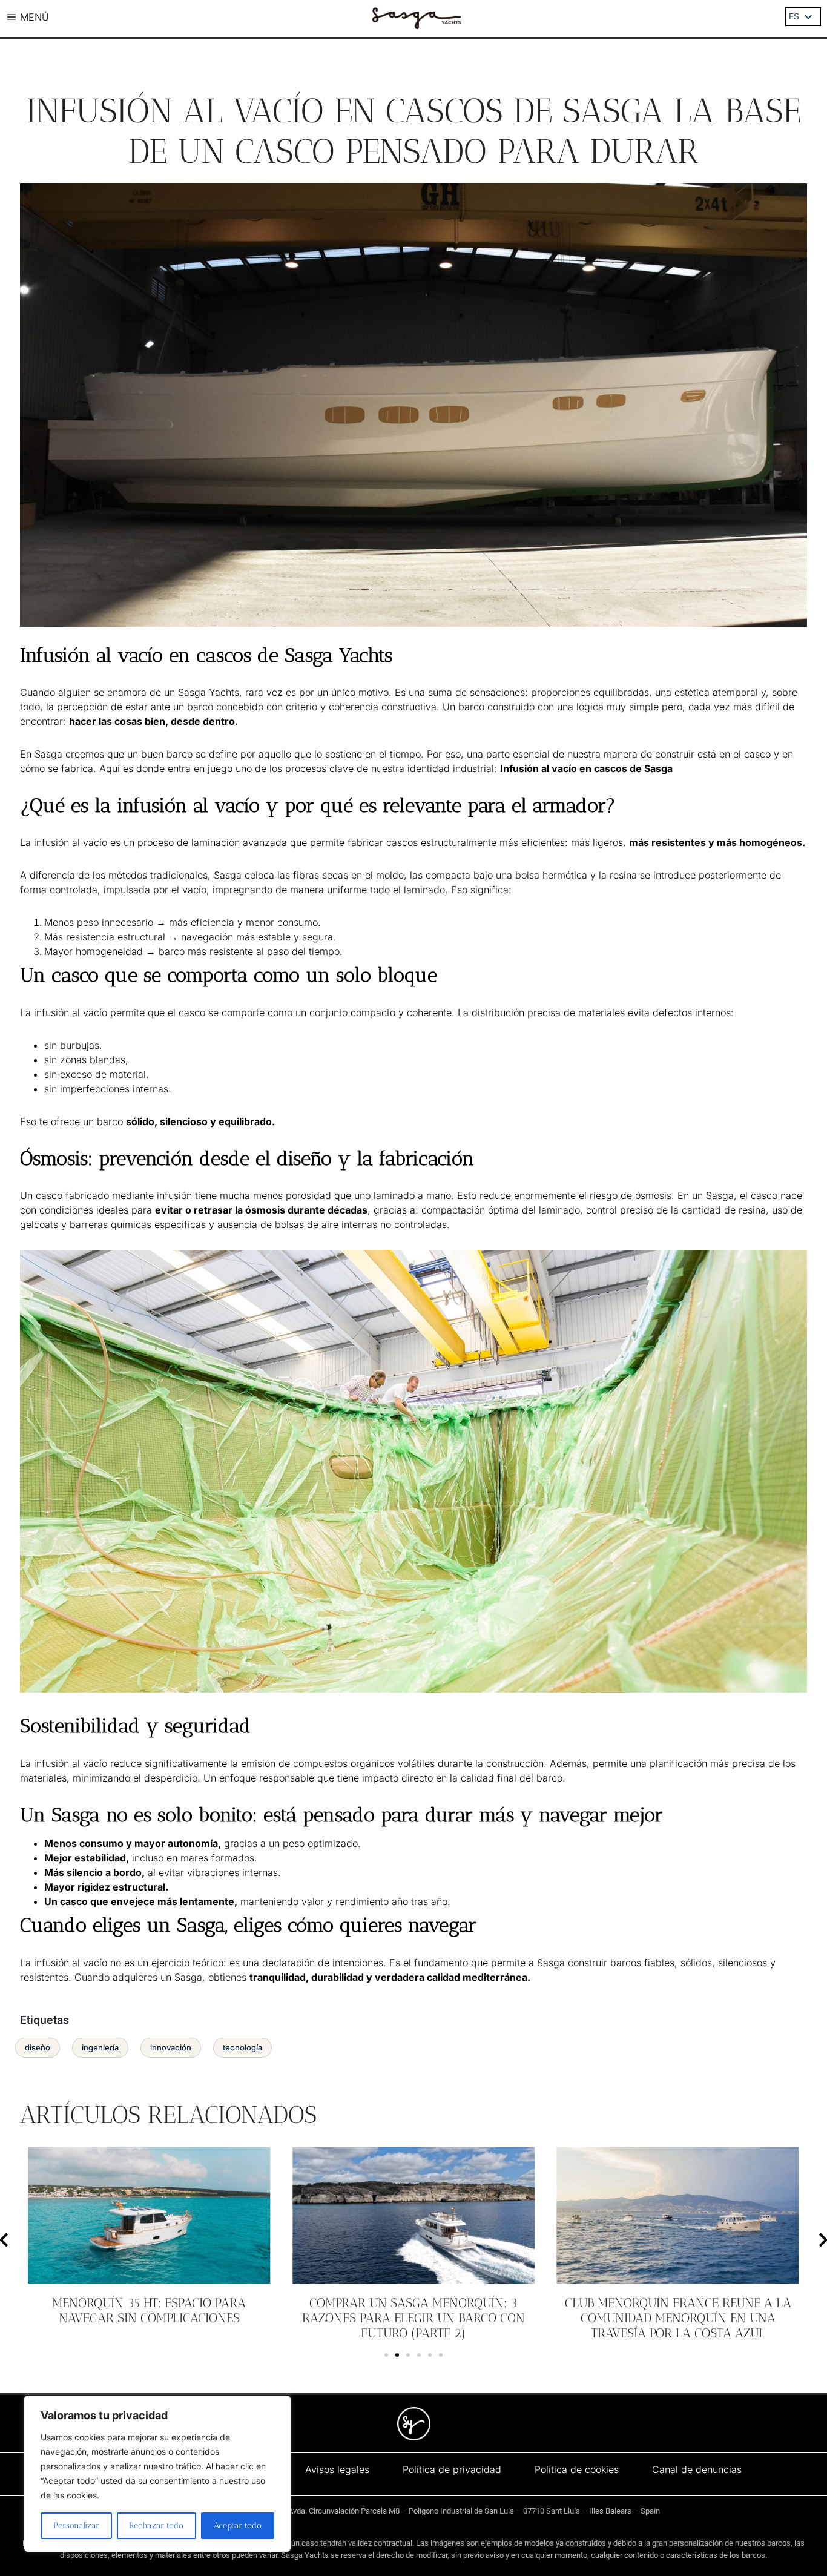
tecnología (242, 2047)
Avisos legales (337, 2469)
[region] (157, 2474)
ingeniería (100, 2047)
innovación (171, 2047)
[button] (386, 2355)
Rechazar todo (156, 2525)
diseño (38, 2047)
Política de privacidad (452, 2469)
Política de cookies (577, 2469)
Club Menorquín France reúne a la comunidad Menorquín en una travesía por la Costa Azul (678, 2318)
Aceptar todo (238, 2525)
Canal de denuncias (697, 2469)
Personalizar (76, 2525)
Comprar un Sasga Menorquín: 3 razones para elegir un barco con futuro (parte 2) (413, 2318)
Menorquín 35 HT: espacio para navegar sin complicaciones (149, 2310)
